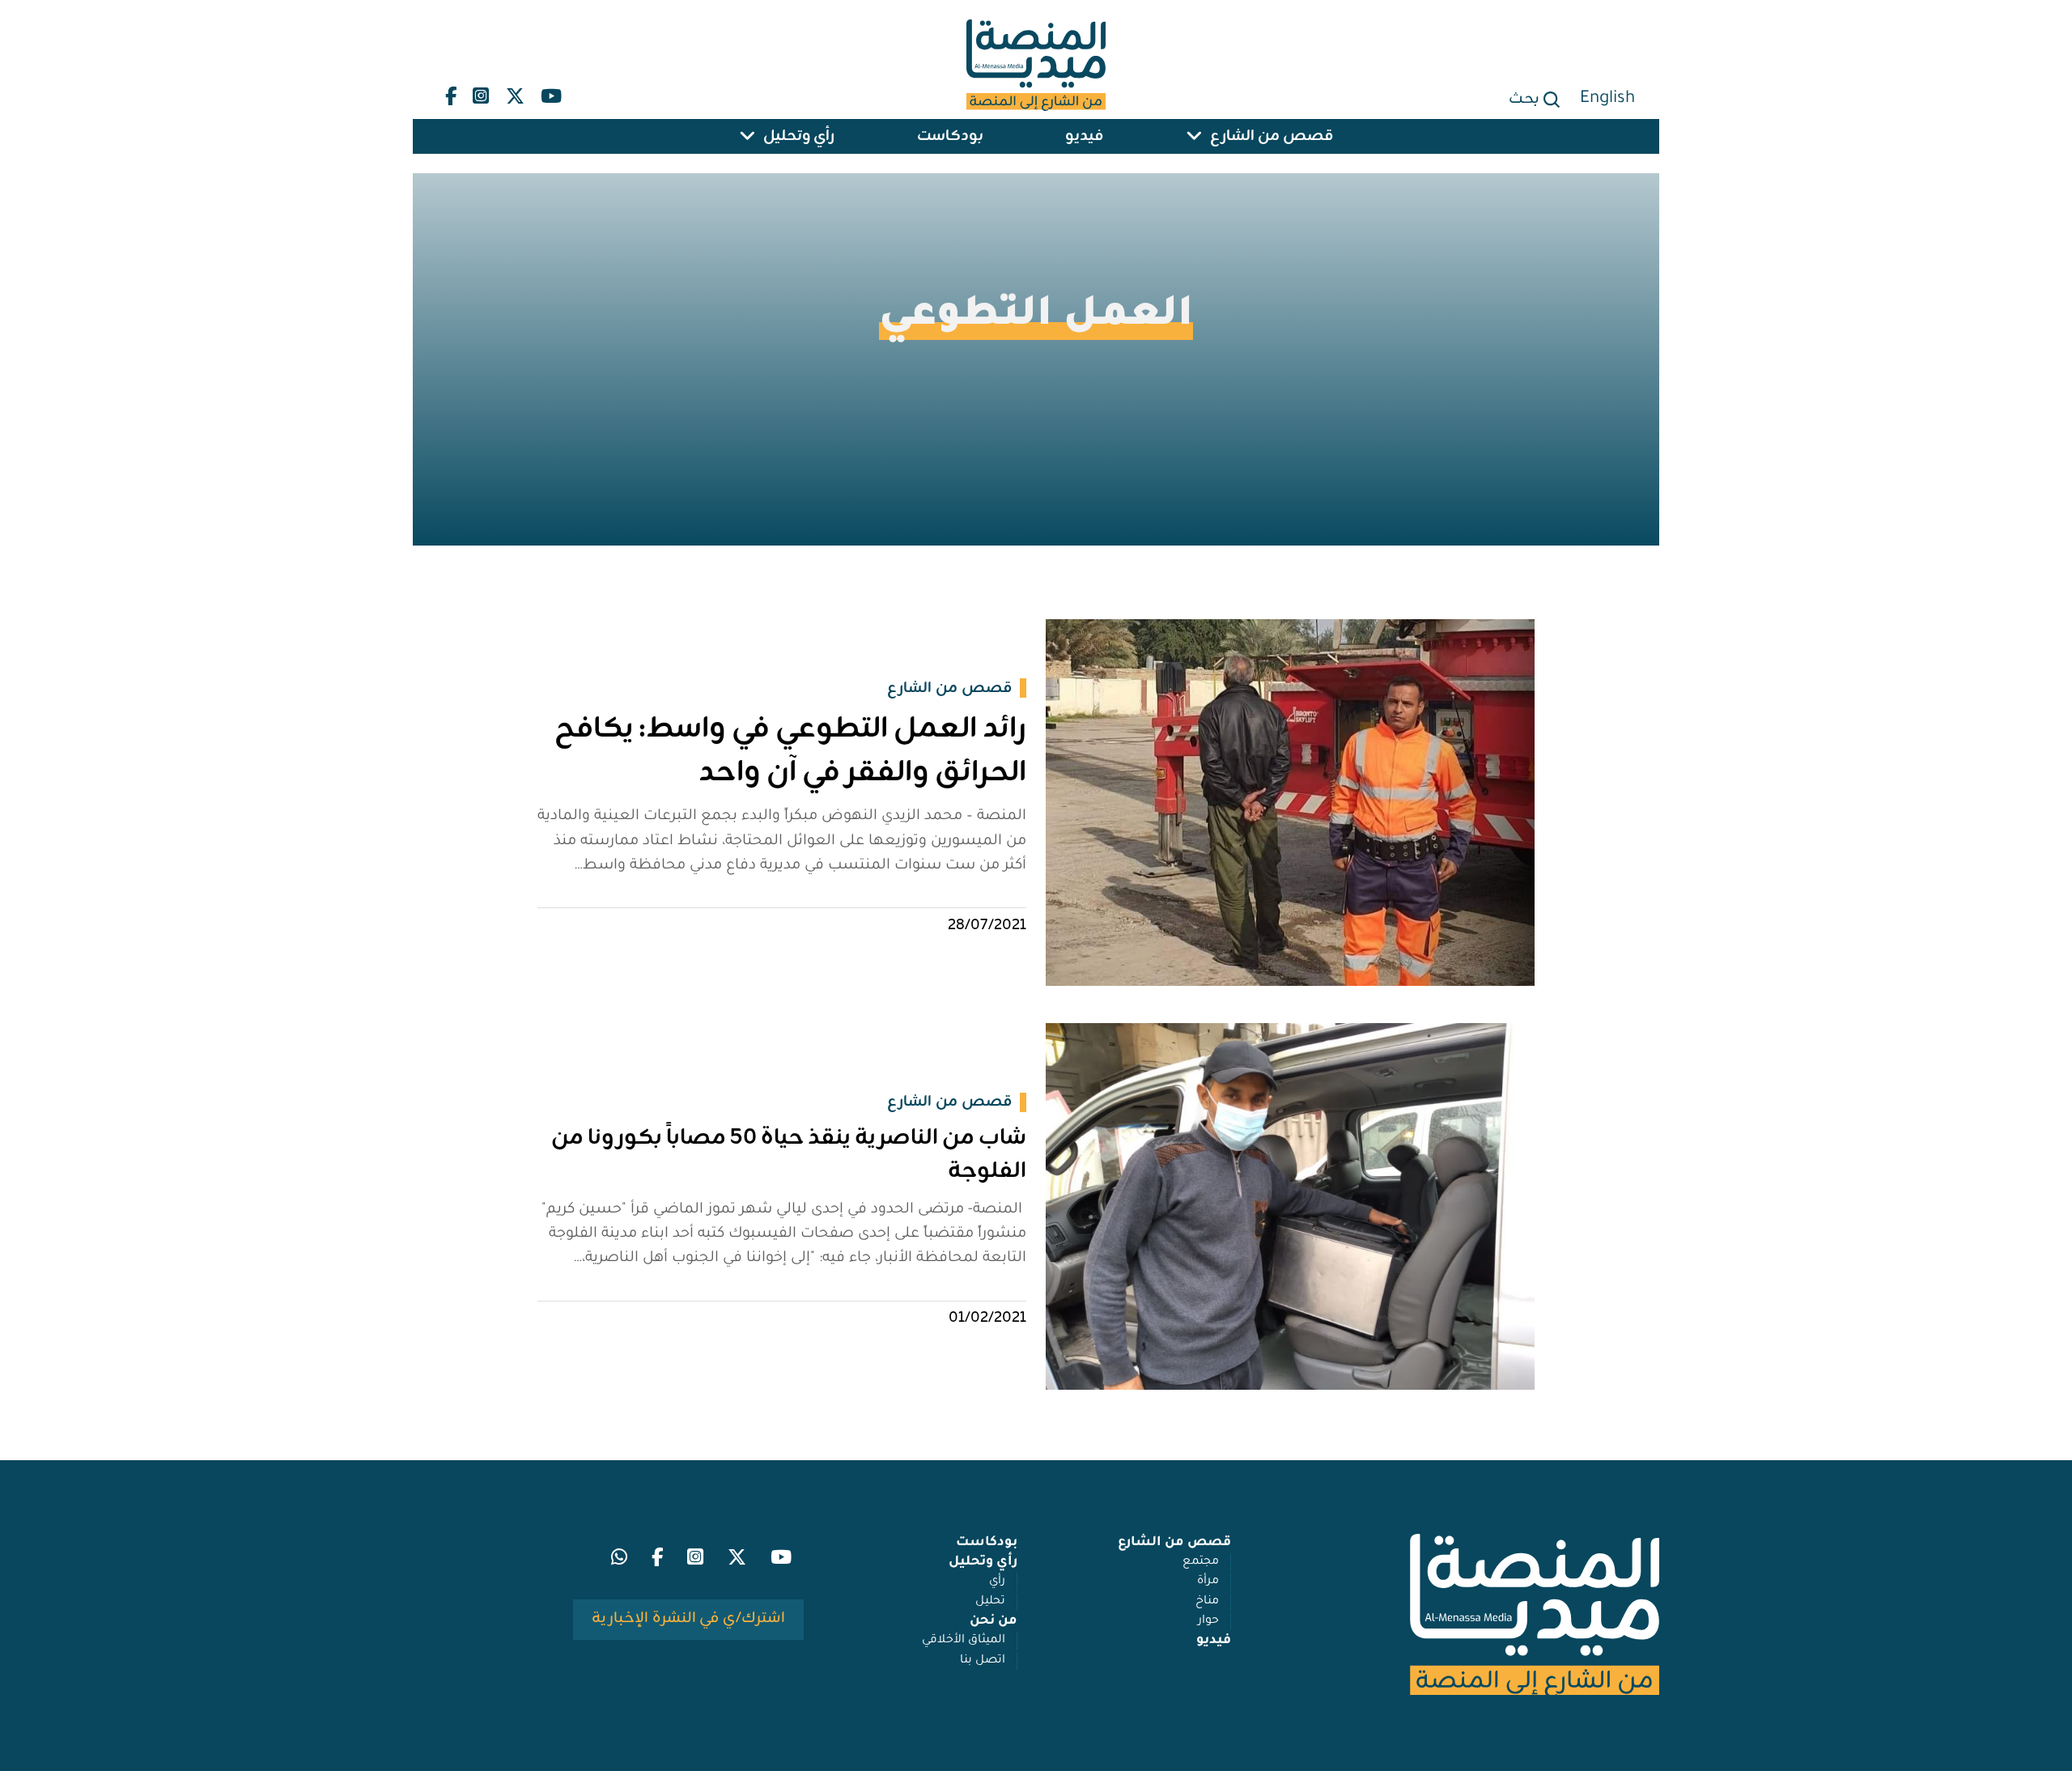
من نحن (994, 1621)
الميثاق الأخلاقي (964, 1641)
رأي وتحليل (799, 136)
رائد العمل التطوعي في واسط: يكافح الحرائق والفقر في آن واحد (790, 751)
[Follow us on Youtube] (551, 92)
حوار (1208, 1621)
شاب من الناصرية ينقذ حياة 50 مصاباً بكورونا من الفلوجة (789, 1155)
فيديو (1084, 136)
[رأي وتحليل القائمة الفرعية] (747, 136)
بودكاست (950, 136)
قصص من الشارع (1272, 136)
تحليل (990, 1602)
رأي (997, 1582)
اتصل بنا (983, 1661)
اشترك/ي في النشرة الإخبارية (688, 1618)
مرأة (1208, 1582)
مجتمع (1201, 1562)
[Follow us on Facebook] (451, 92)
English (1607, 99)
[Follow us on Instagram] (481, 92)
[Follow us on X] (515, 92)
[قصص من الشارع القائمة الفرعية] (1194, 136)
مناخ (1207, 1602)
